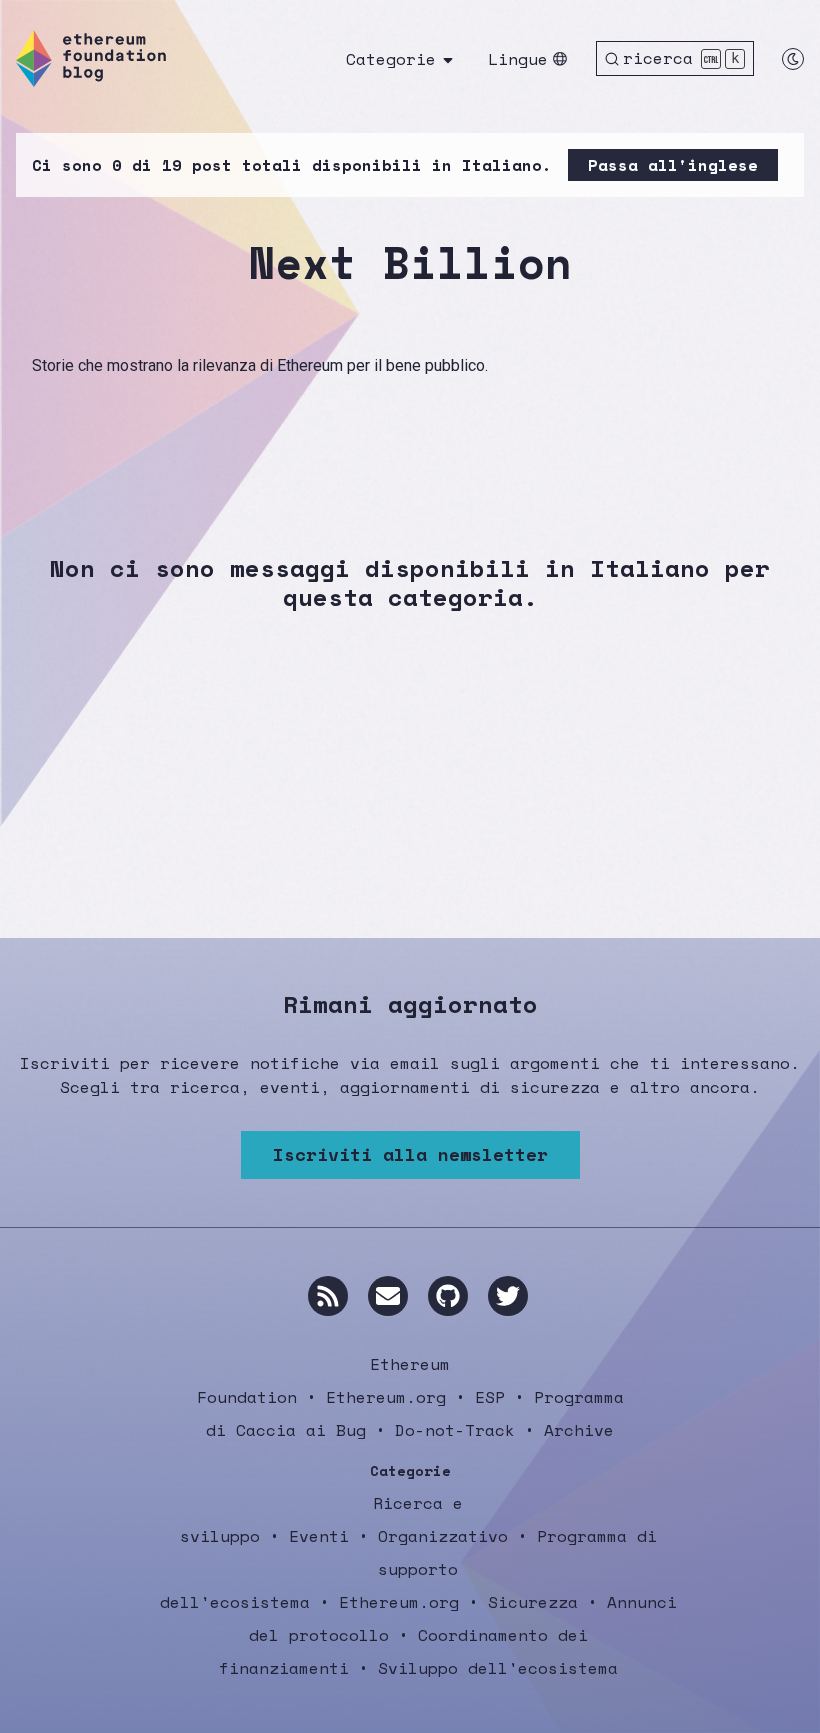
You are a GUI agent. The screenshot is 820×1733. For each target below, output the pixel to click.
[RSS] (328, 1296)
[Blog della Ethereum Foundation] (91, 58)
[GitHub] (448, 1296)
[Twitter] (508, 1296)
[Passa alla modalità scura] (793, 59)
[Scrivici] (388, 1296)
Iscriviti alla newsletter (410, 1154)
